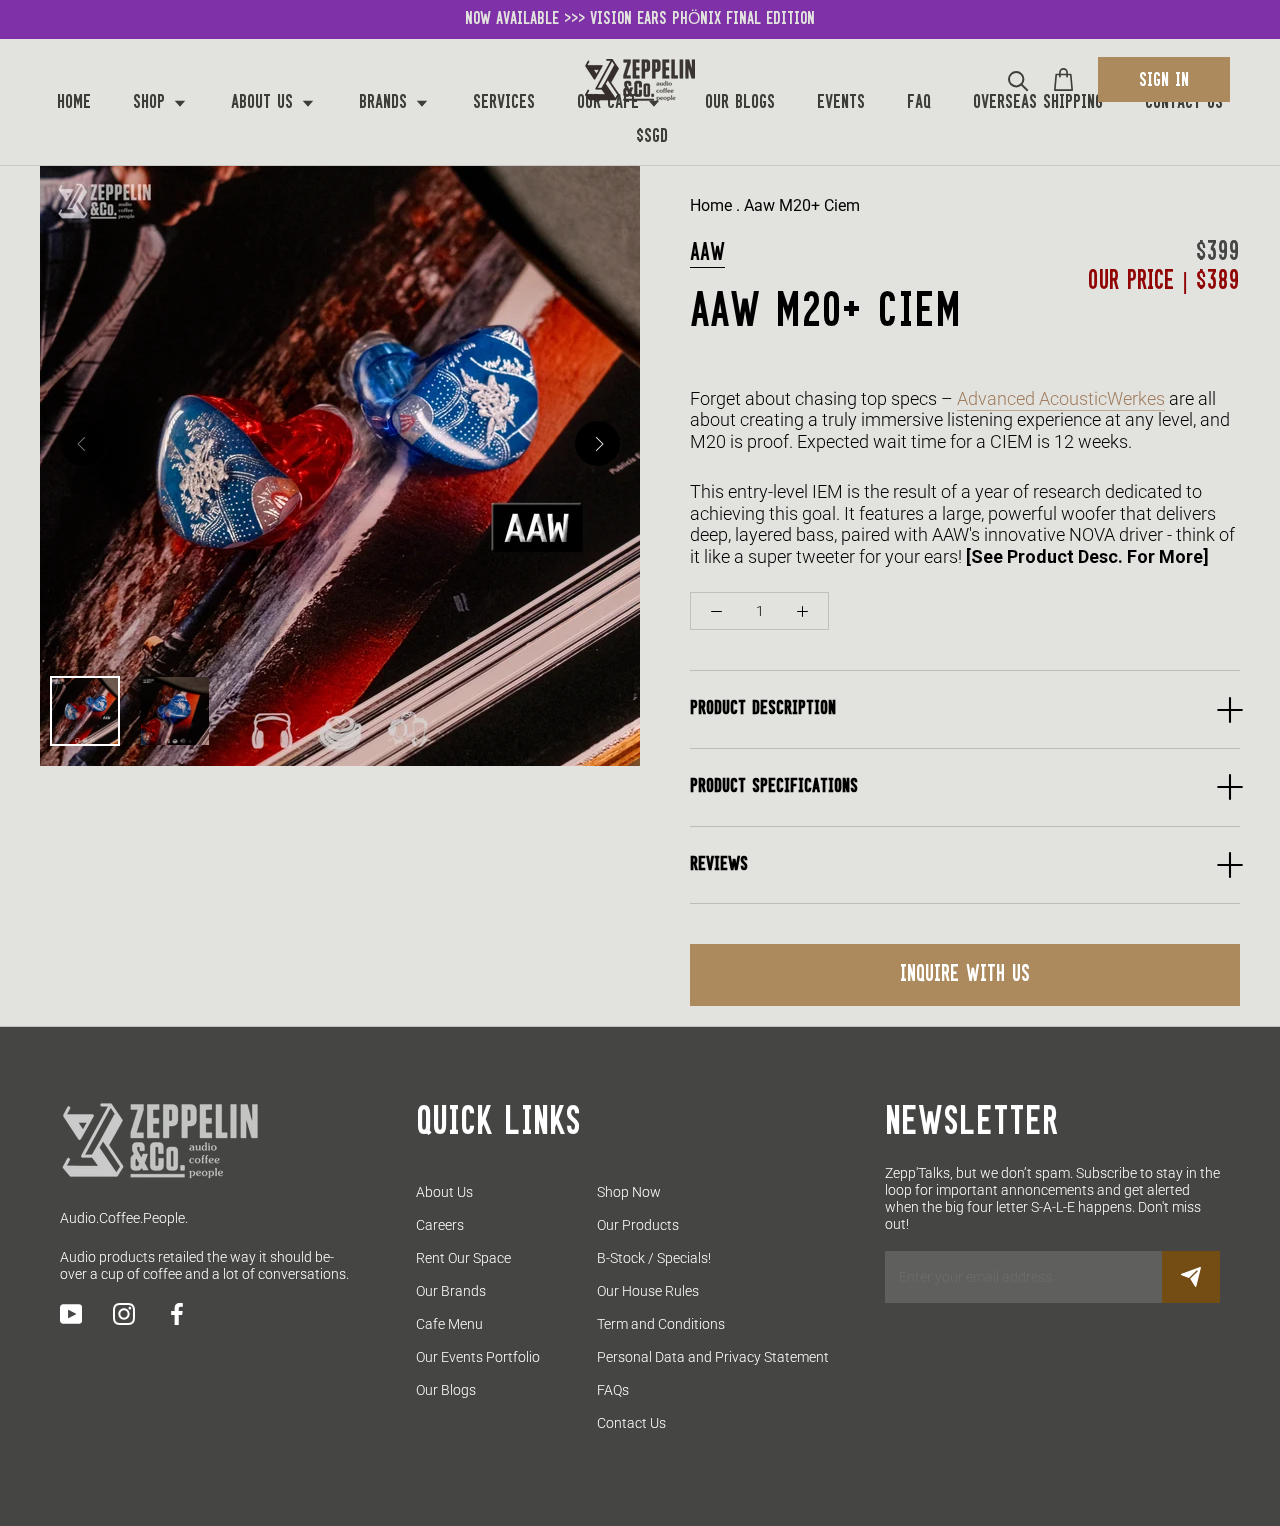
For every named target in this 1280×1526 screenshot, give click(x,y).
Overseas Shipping (1038, 103)
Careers (440, 1225)
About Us (265, 103)
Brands (386, 103)
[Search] (1018, 79)
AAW (707, 253)
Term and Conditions (661, 1324)
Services (504, 103)
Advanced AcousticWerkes (1061, 398)
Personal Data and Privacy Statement (713, 1357)
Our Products (638, 1225)
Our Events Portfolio (478, 1357)
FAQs (613, 1390)
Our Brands (451, 1291)
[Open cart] (1063, 79)
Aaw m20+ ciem (802, 205)
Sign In (1164, 81)
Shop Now (629, 1192)
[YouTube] (71, 1314)
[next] (597, 443)
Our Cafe (611, 103)
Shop (152, 103)
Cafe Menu (449, 1324)
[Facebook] (177, 1314)
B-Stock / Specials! (654, 1258)
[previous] (82, 443)
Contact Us (1184, 103)
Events (841, 103)
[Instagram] (124, 1314)
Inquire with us (965, 975)
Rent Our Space (463, 1258)
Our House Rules (648, 1291)
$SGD (652, 137)
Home (74, 103)
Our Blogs (740, 103)
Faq (919, 103)
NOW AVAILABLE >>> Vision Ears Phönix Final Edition (640, 19)
